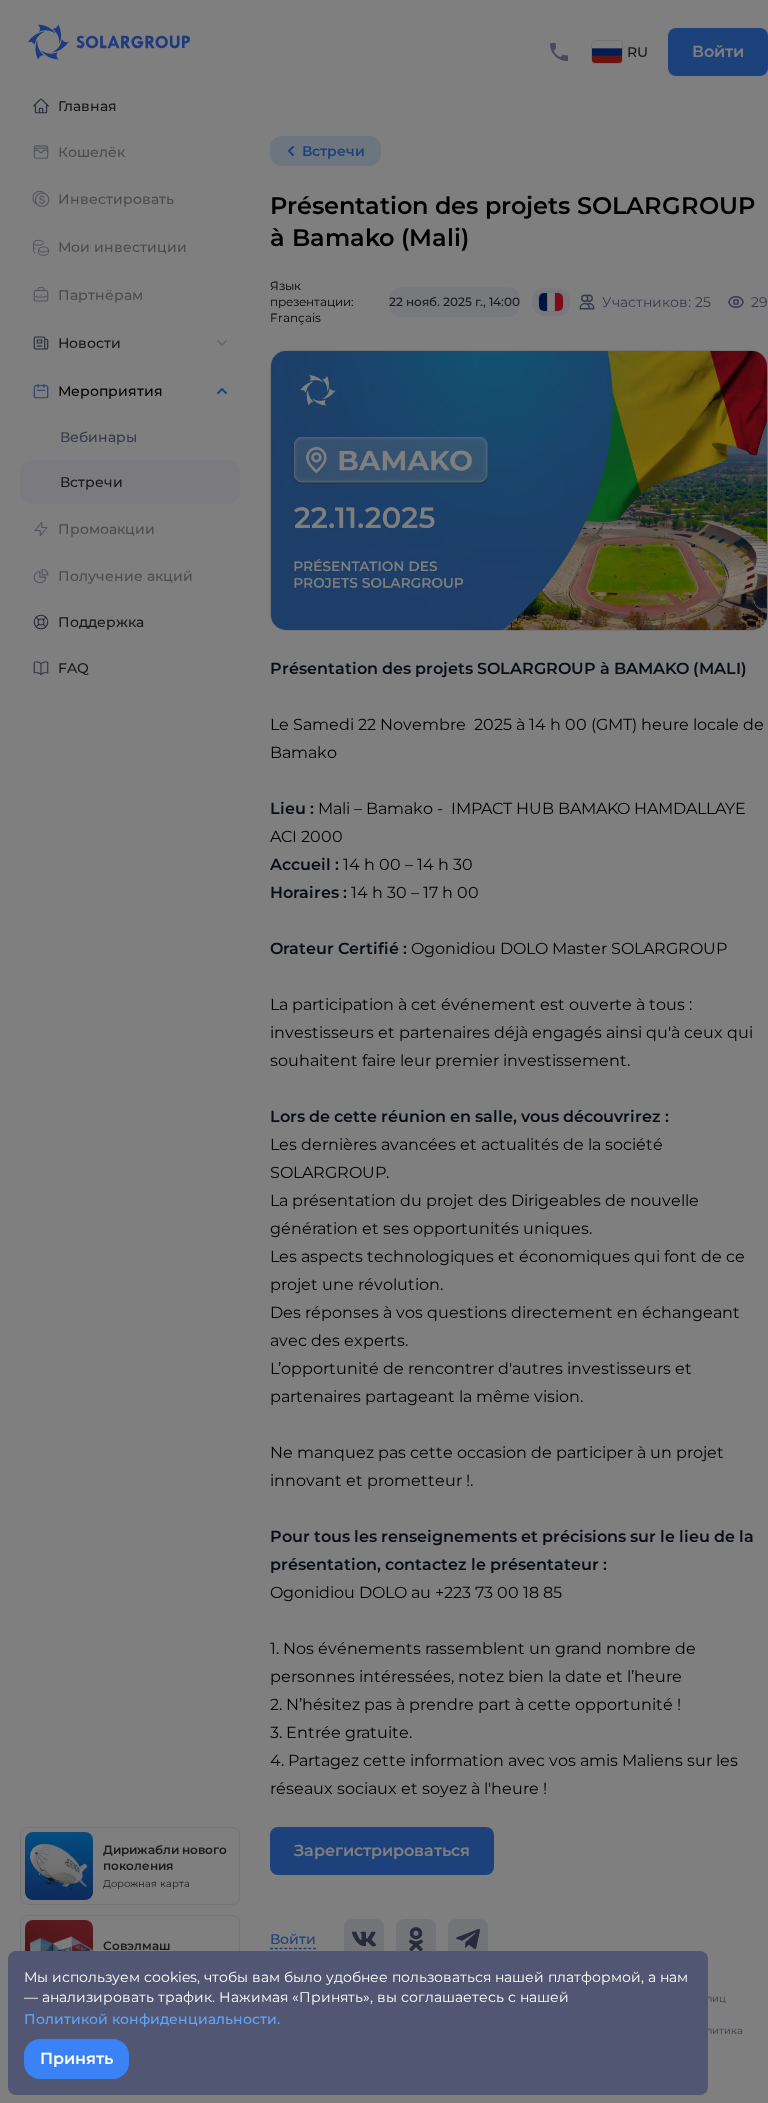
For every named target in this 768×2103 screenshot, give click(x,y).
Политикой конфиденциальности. (152, 2019)
